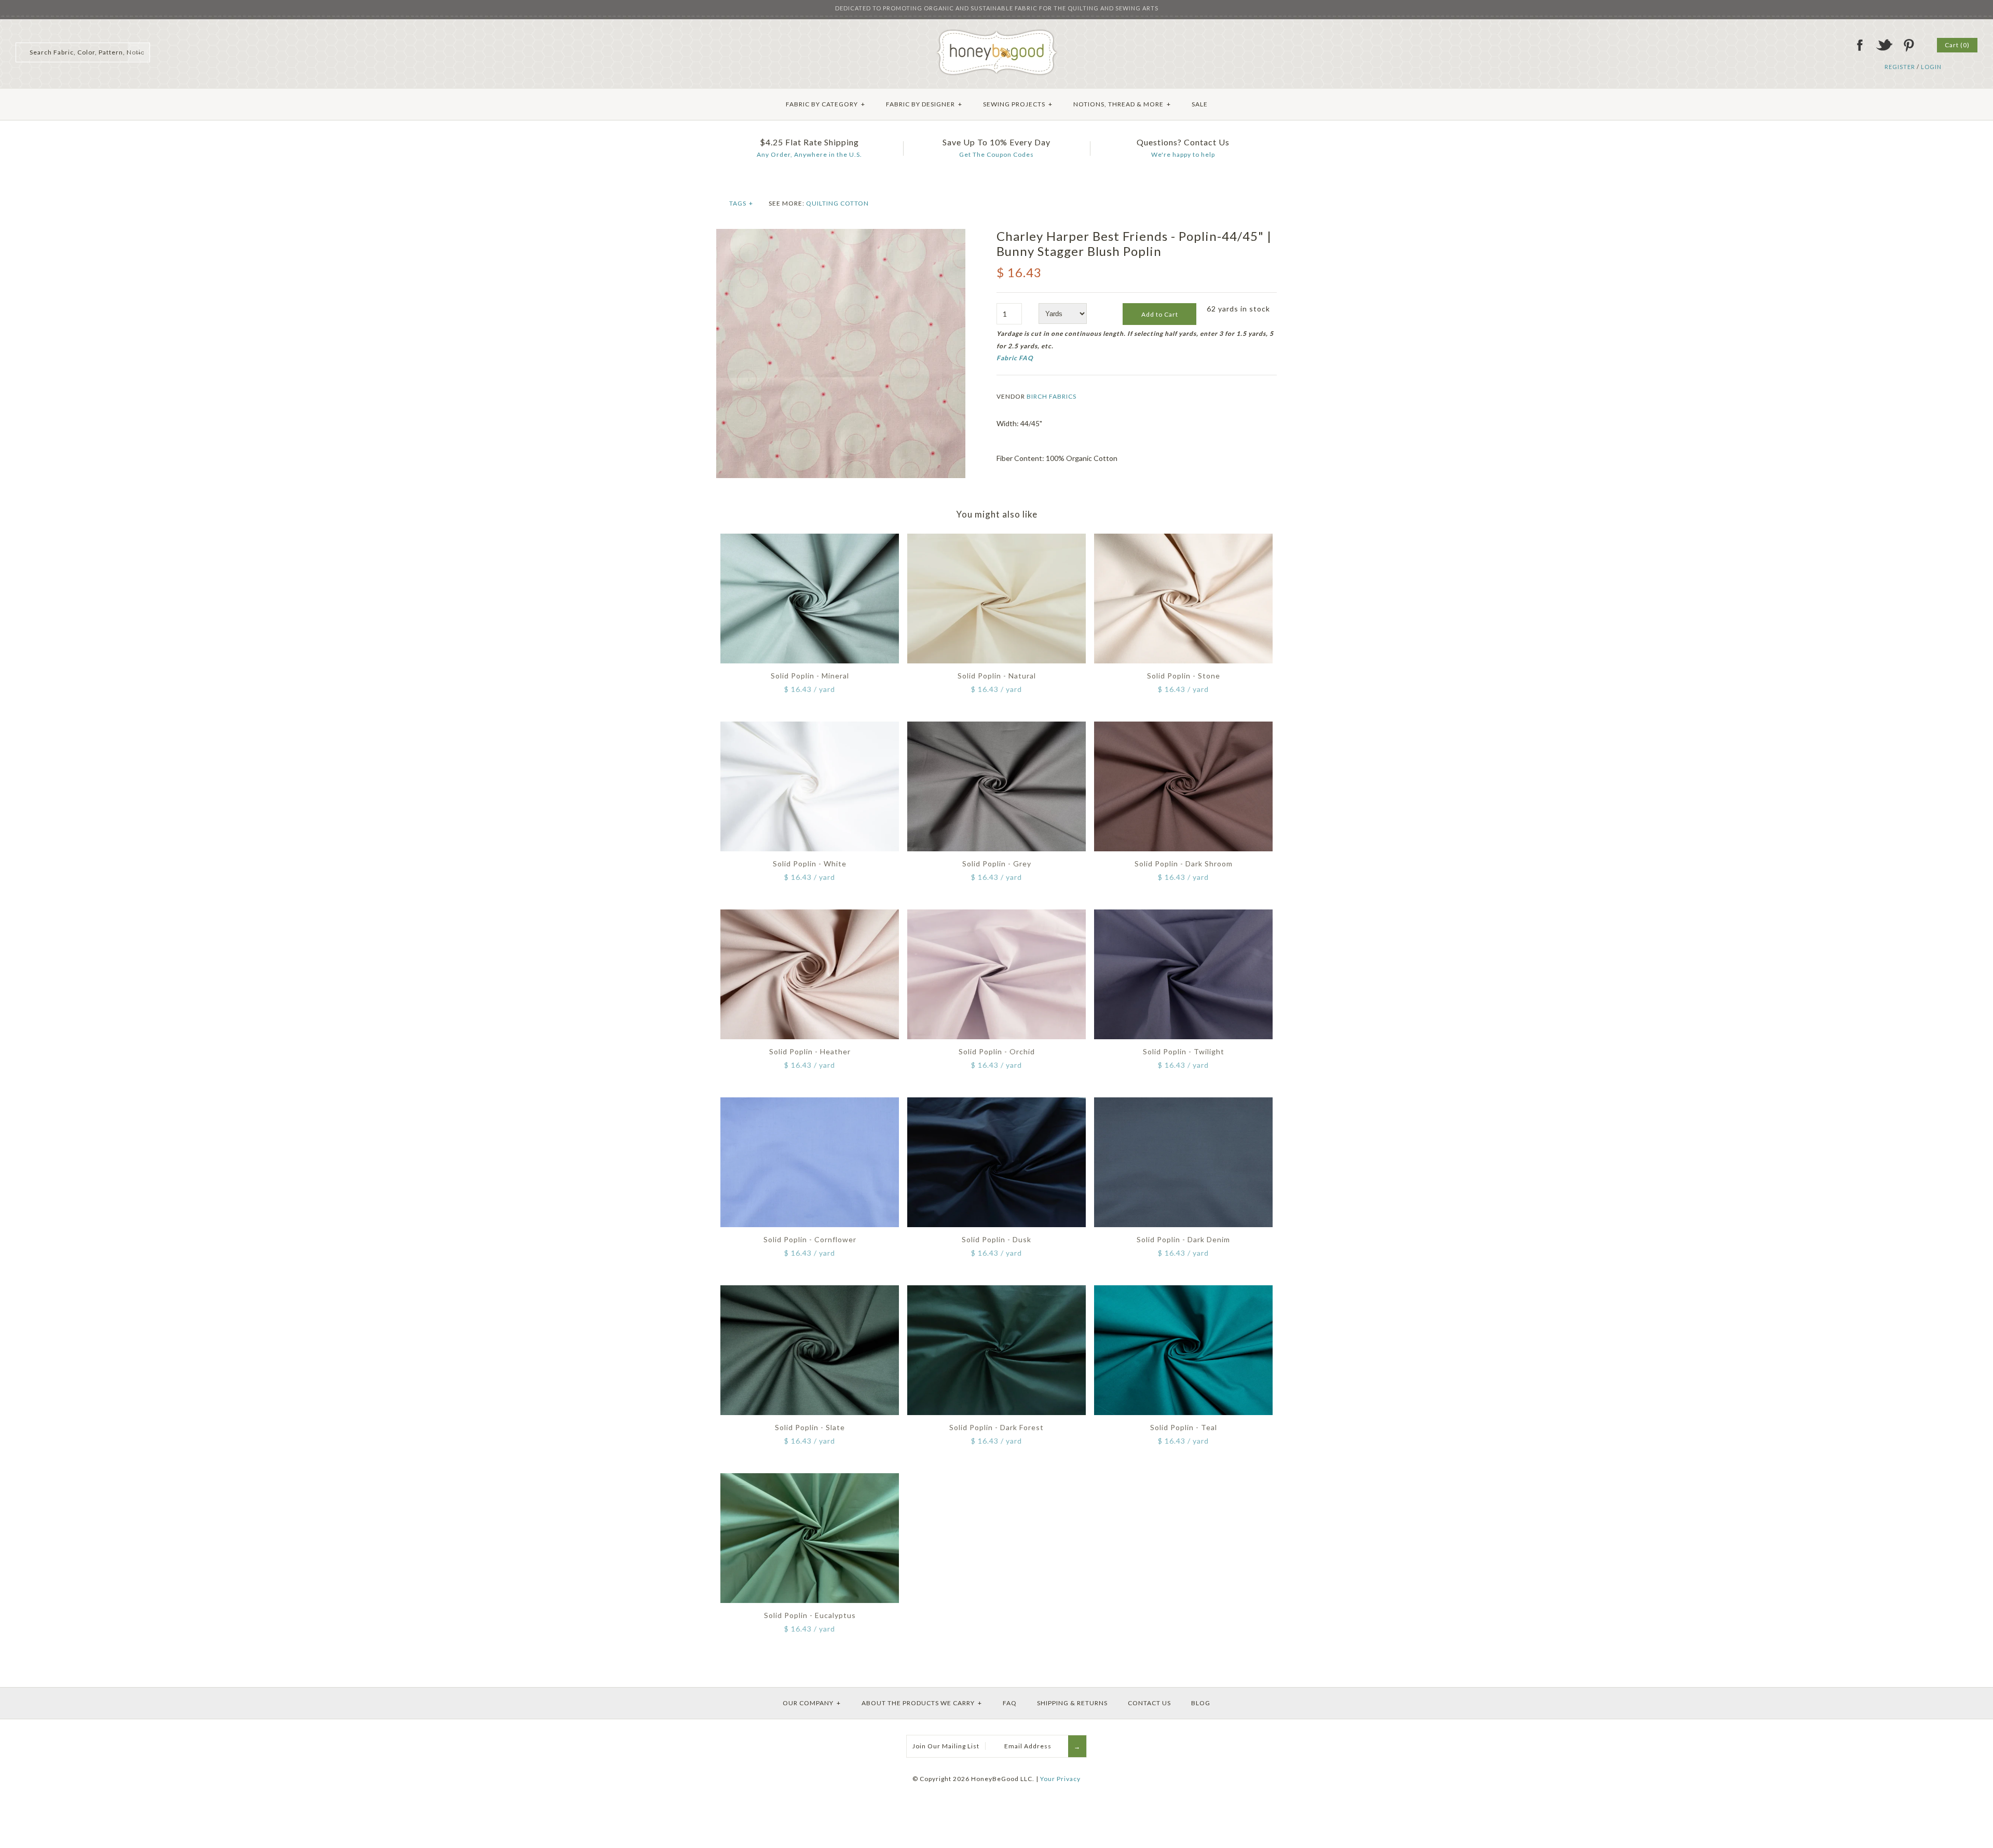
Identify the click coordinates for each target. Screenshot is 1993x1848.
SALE (1200, 104)
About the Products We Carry (922, 1703)
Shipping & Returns (1072, 1703)
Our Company (812, 1703)
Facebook (1860, 45)
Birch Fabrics (1052, 396)
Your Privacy (1060, 1779)
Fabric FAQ (1015, 358)
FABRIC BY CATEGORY (825, 104)
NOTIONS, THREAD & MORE (1122, 104)
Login (1931, 67)
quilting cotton (837, 203)
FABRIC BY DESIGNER (924, 104)
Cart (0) (1957, 45)
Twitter (1884, 45)
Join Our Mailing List (946, 1746)
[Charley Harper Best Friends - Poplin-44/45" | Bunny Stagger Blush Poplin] (841, 234)
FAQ (1010, 1703)
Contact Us (1149, 1703)
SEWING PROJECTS (1018, 104)
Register (1900, 67)
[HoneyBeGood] (997, 33)
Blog (1201, 1703)
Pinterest (1908, 45)
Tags (741, 203)
